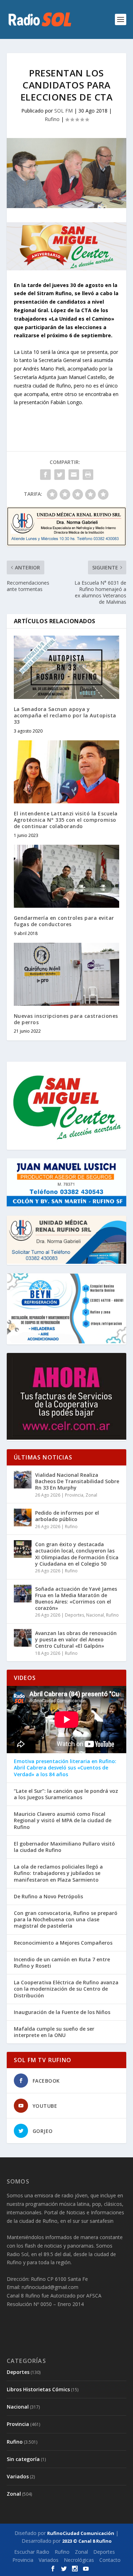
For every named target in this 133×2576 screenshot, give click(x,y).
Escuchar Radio (32, 2552)
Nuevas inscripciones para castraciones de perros (66, 1019)
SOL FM (63, 111)
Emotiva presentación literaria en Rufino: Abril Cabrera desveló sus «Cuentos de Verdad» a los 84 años (65, 1768)
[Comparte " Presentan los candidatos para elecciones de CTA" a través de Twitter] (60, 475)
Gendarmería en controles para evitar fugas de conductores (64, 921)
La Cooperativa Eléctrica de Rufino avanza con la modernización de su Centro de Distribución (66, 1989)
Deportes (74, 1615)
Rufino (52, 119)
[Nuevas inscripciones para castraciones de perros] (67, 974)
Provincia (74, 1495)
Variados (18, 2476)
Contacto (110, 2560)
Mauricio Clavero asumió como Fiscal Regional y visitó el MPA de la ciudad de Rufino (63, 1820)
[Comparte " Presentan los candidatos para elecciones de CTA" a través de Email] (74, 475)
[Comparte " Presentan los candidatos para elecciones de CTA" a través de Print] (88, 475)
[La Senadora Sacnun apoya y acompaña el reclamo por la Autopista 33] (67, 667)
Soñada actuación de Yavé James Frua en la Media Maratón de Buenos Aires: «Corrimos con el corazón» (76, 1599)
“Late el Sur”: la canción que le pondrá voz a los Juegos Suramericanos (66, 1794)
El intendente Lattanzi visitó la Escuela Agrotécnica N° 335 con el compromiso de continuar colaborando (66, 820)
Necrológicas (79, 2560)
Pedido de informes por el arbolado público (67, 1516)
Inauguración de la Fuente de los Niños (62, 2012)
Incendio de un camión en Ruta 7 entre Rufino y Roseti (62, 1963)
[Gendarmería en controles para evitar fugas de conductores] (67, 876)
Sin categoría (23, 2459)
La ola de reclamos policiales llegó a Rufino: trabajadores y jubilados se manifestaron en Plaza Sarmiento (58, 1873)
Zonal (91, 1495)
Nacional (95, 1615)
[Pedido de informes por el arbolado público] (23, 1518)
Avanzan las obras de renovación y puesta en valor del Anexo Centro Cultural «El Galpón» (76, 1639)
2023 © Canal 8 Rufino (87, 2541)
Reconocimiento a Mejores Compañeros (63, 1943)
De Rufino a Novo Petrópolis (48, 1897)
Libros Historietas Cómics (38, 2389)
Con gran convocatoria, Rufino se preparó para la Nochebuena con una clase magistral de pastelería (66, 1920)
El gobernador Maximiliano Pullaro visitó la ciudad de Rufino (64, 1847)
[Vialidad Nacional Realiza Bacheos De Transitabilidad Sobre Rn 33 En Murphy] (23, 1480)
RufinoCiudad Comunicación (81, 2533)
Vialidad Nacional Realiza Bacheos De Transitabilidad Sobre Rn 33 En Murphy (77, 1481)
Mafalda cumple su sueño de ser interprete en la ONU (54, 2032)
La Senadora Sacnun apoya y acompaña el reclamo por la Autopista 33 (65, 715)
